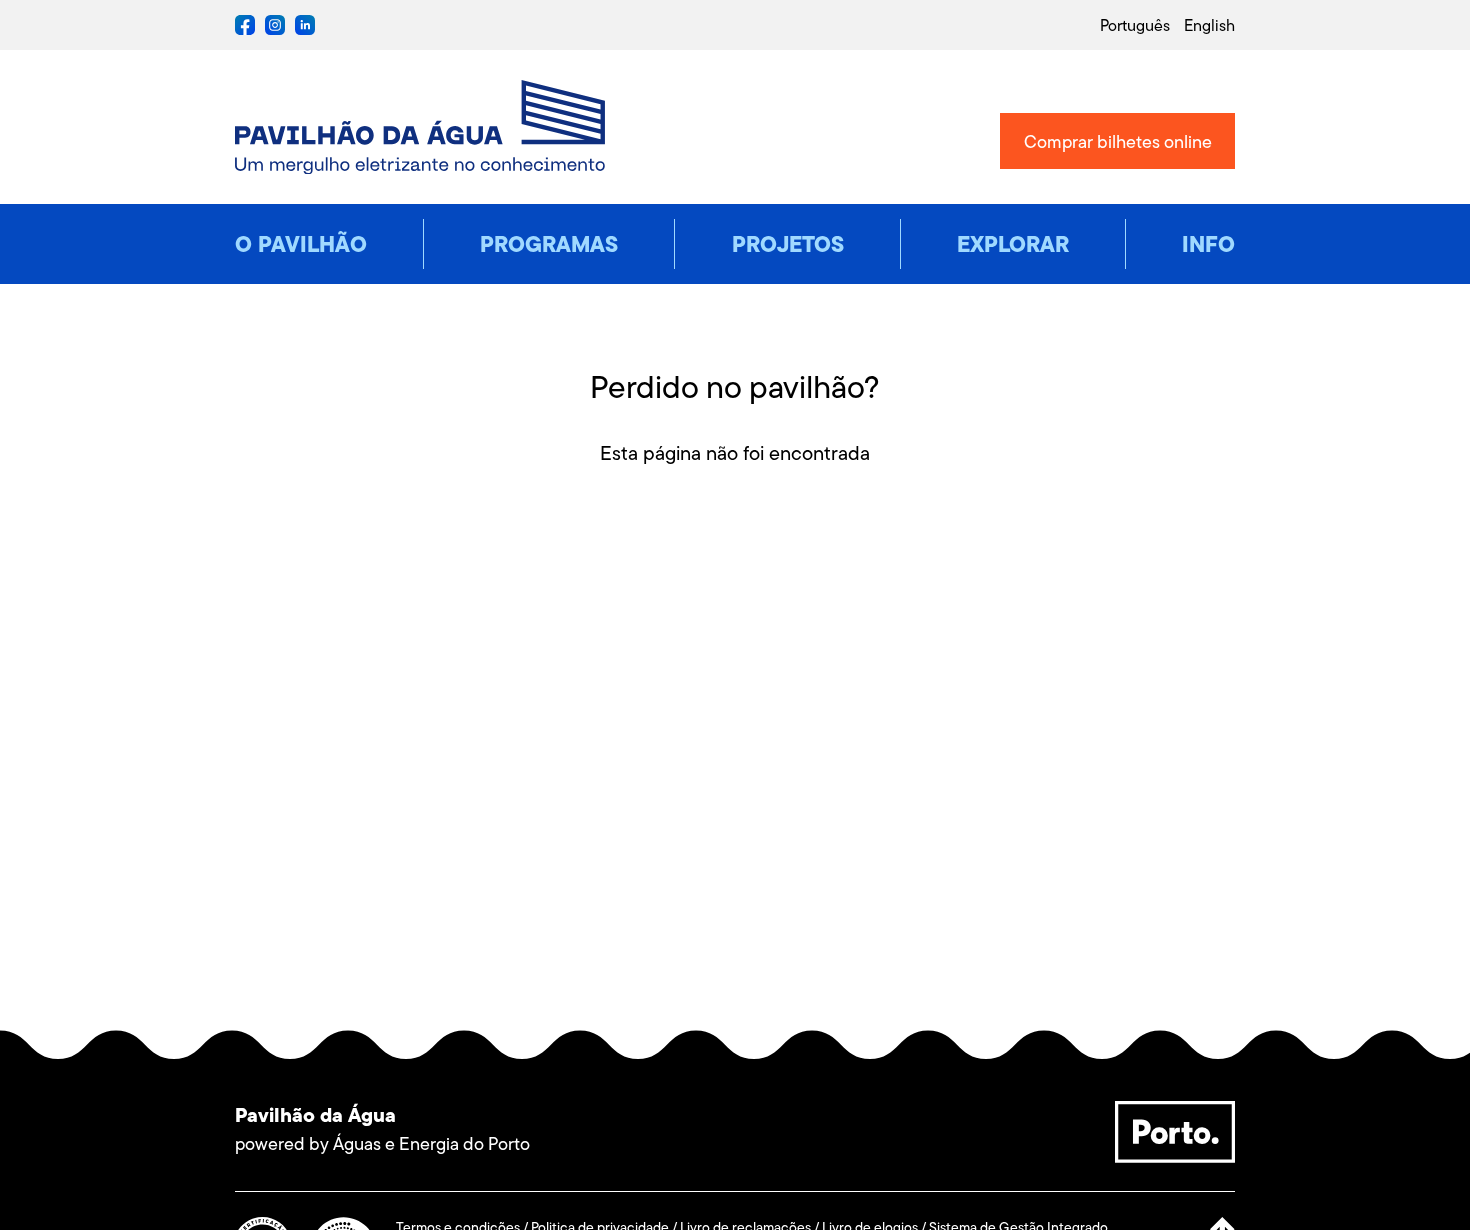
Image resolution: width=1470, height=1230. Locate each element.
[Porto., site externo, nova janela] (1175, 1157)
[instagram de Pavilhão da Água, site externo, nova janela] (275, 30)
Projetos (788, 244)
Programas (549, 244)
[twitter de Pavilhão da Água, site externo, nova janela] (305, 30)
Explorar (1013, 244)
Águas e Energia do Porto (431, 1144)
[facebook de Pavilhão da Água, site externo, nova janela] (245, 30)
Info (1208, 244)
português (1135, 25)
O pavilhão (301, 244)
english (1209, 25)
